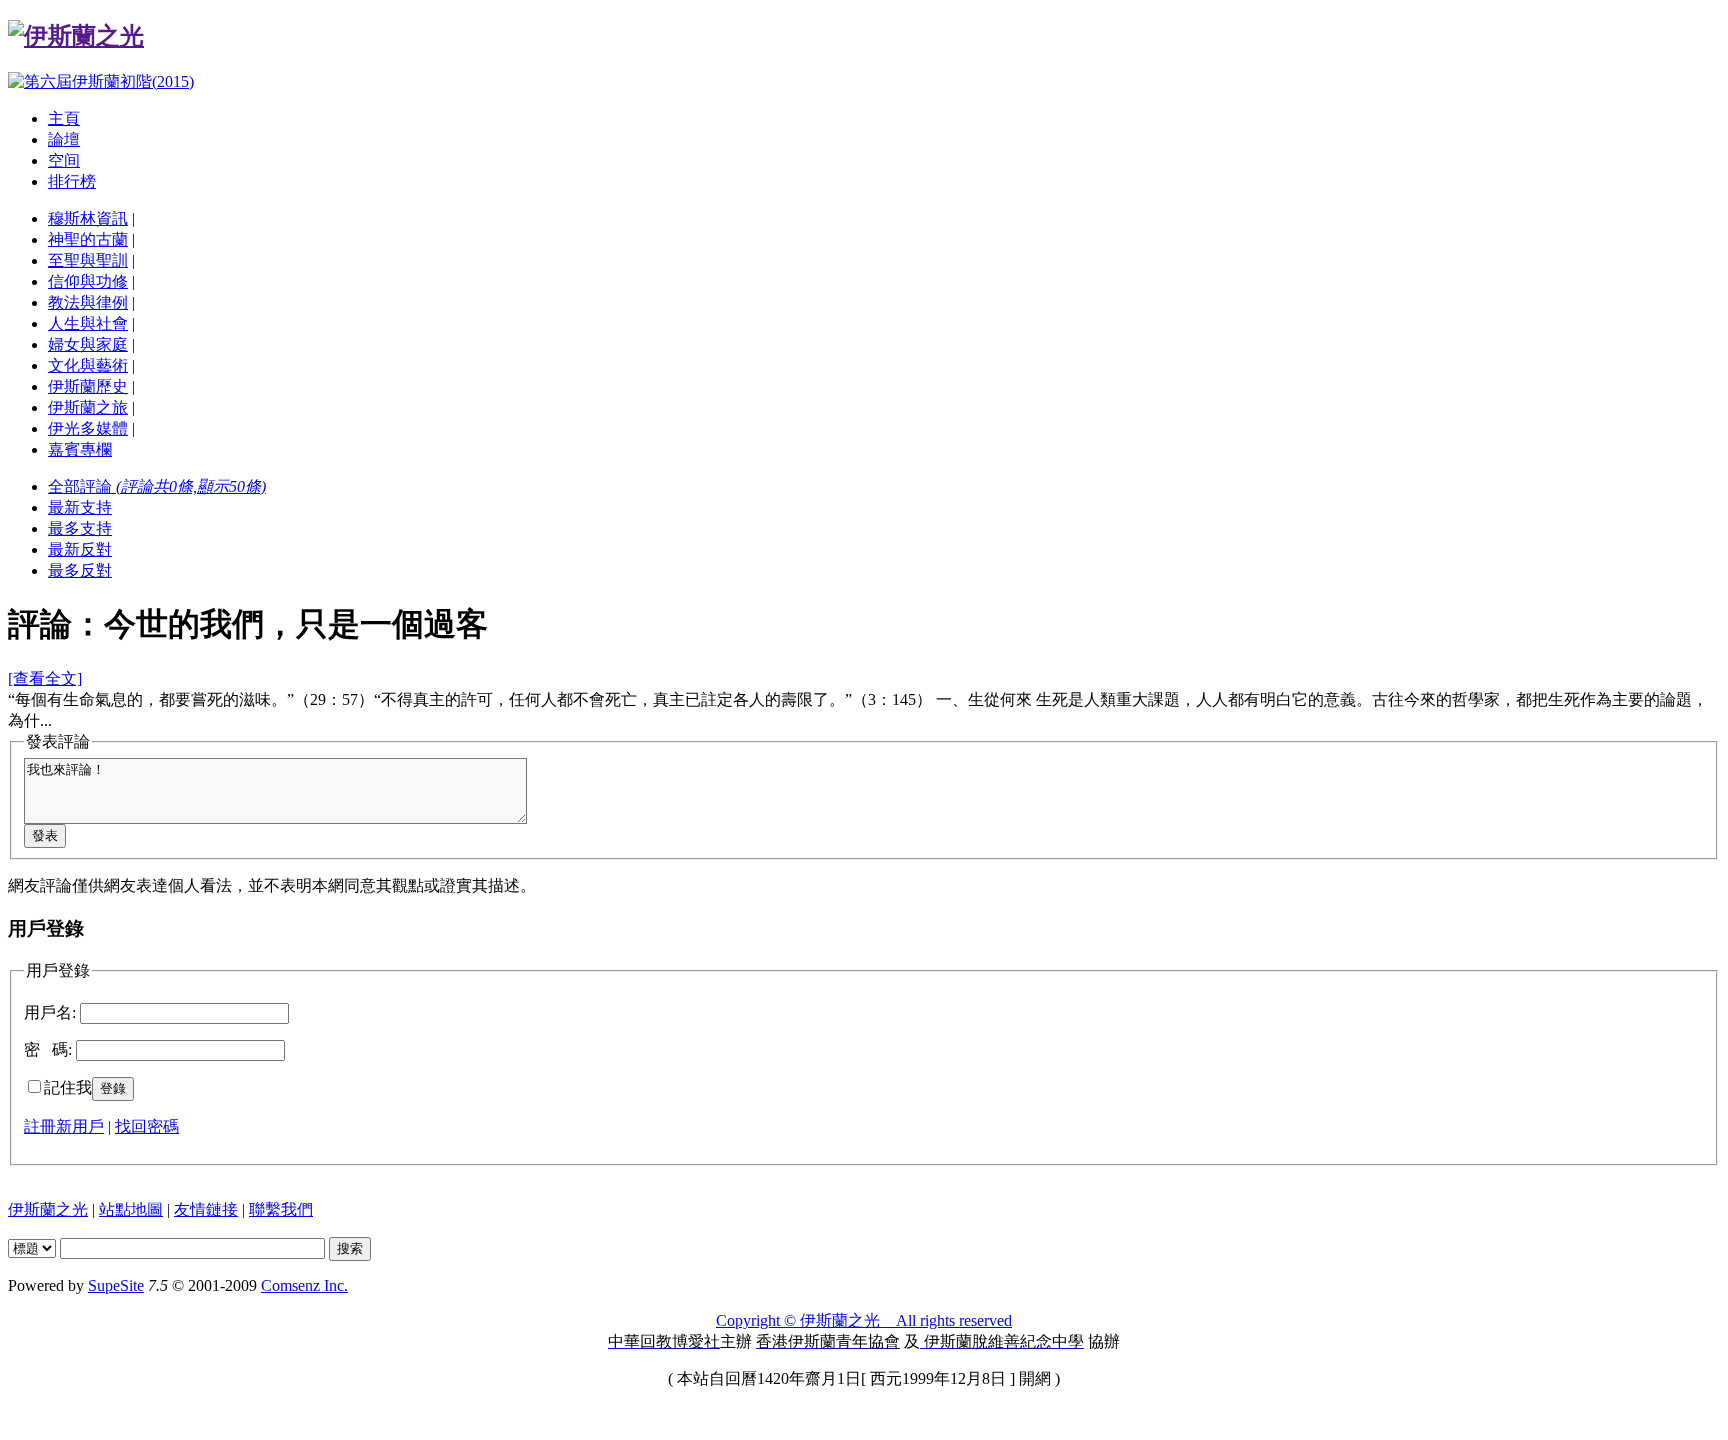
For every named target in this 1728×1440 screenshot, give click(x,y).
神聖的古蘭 (88, 239)
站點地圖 (131, 1209)
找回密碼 (147, 1126)
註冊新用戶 (64, 1126)
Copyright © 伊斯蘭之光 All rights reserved (864, 1320)
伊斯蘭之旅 (88, 407)
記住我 (68, 1087)
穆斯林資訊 (88, 218)
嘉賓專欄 (80, 449)
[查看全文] (45, 678)
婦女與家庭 (88, 344)
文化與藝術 (88, 365)
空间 (64, 160)
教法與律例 (88, 302)
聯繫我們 (281, 1209)
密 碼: (48, 1049)
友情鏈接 (206, 1209)
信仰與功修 (88, 281)
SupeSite (116, 1285)
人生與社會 (88, 323)
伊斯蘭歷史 (88, 386)
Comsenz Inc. (304, 1285)
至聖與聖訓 (88, 260)
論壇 (64, 139)
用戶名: (50, 1012)
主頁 (64, 118)
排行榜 (72, 181)
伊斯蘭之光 (48, 1209)
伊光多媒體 (88, 428)
